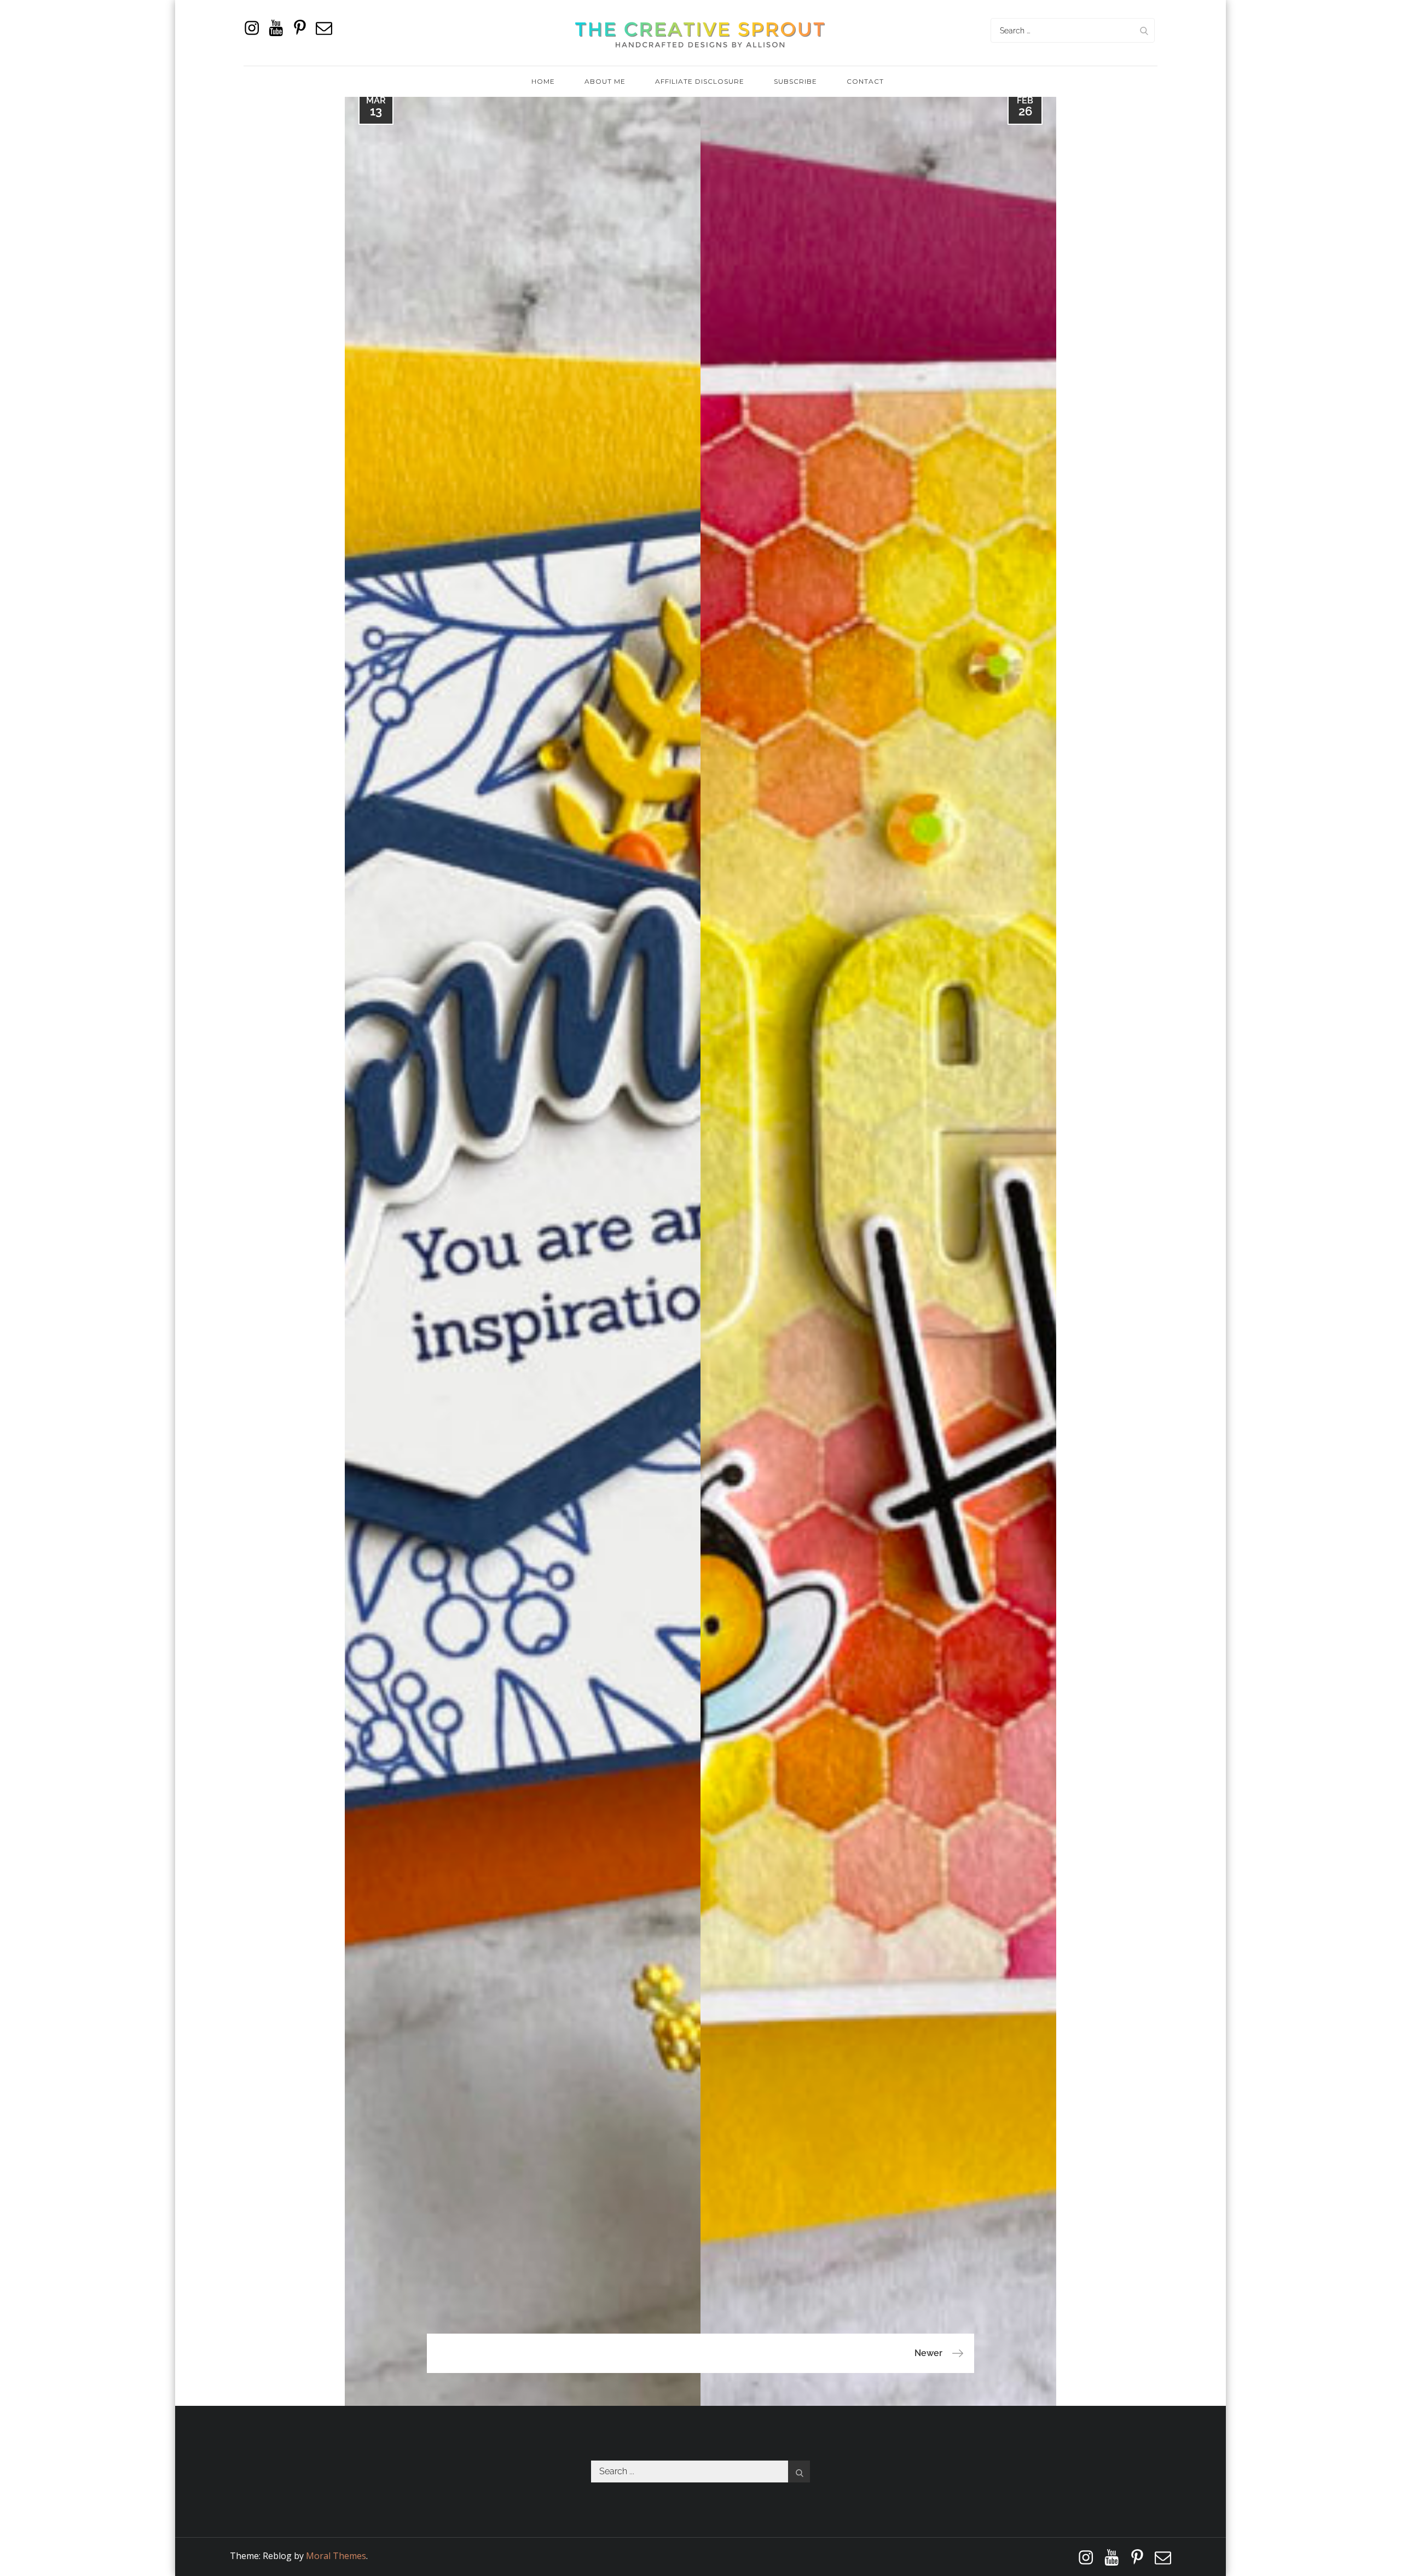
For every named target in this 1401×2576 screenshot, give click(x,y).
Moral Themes (336, 2556)
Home (543, 81)
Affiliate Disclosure (700, 81)
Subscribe (795, 81)
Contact (865, 81)
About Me (605, 81)
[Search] (1144, 30)
